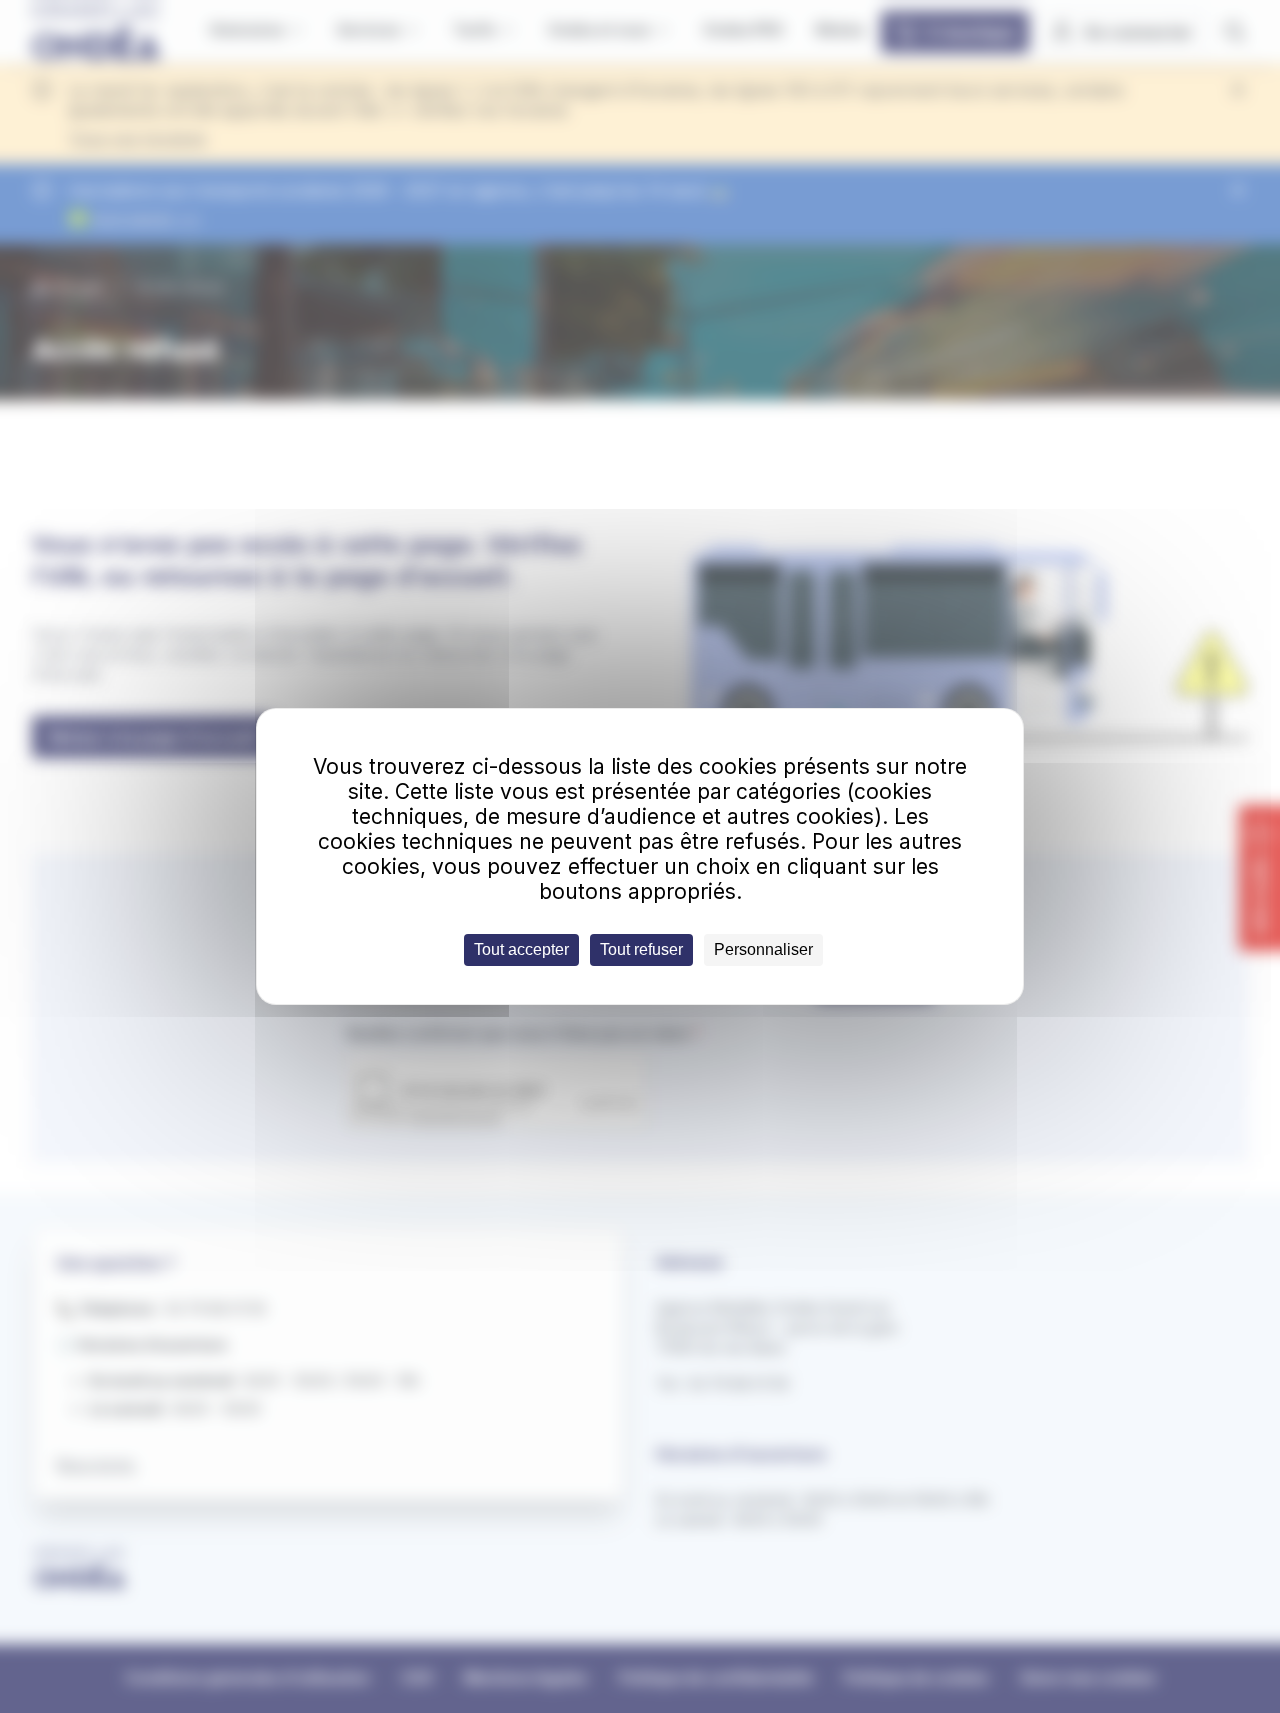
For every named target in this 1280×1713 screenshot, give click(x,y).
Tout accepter (521, 949)
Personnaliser (763, 949)
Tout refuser (641, 949)
